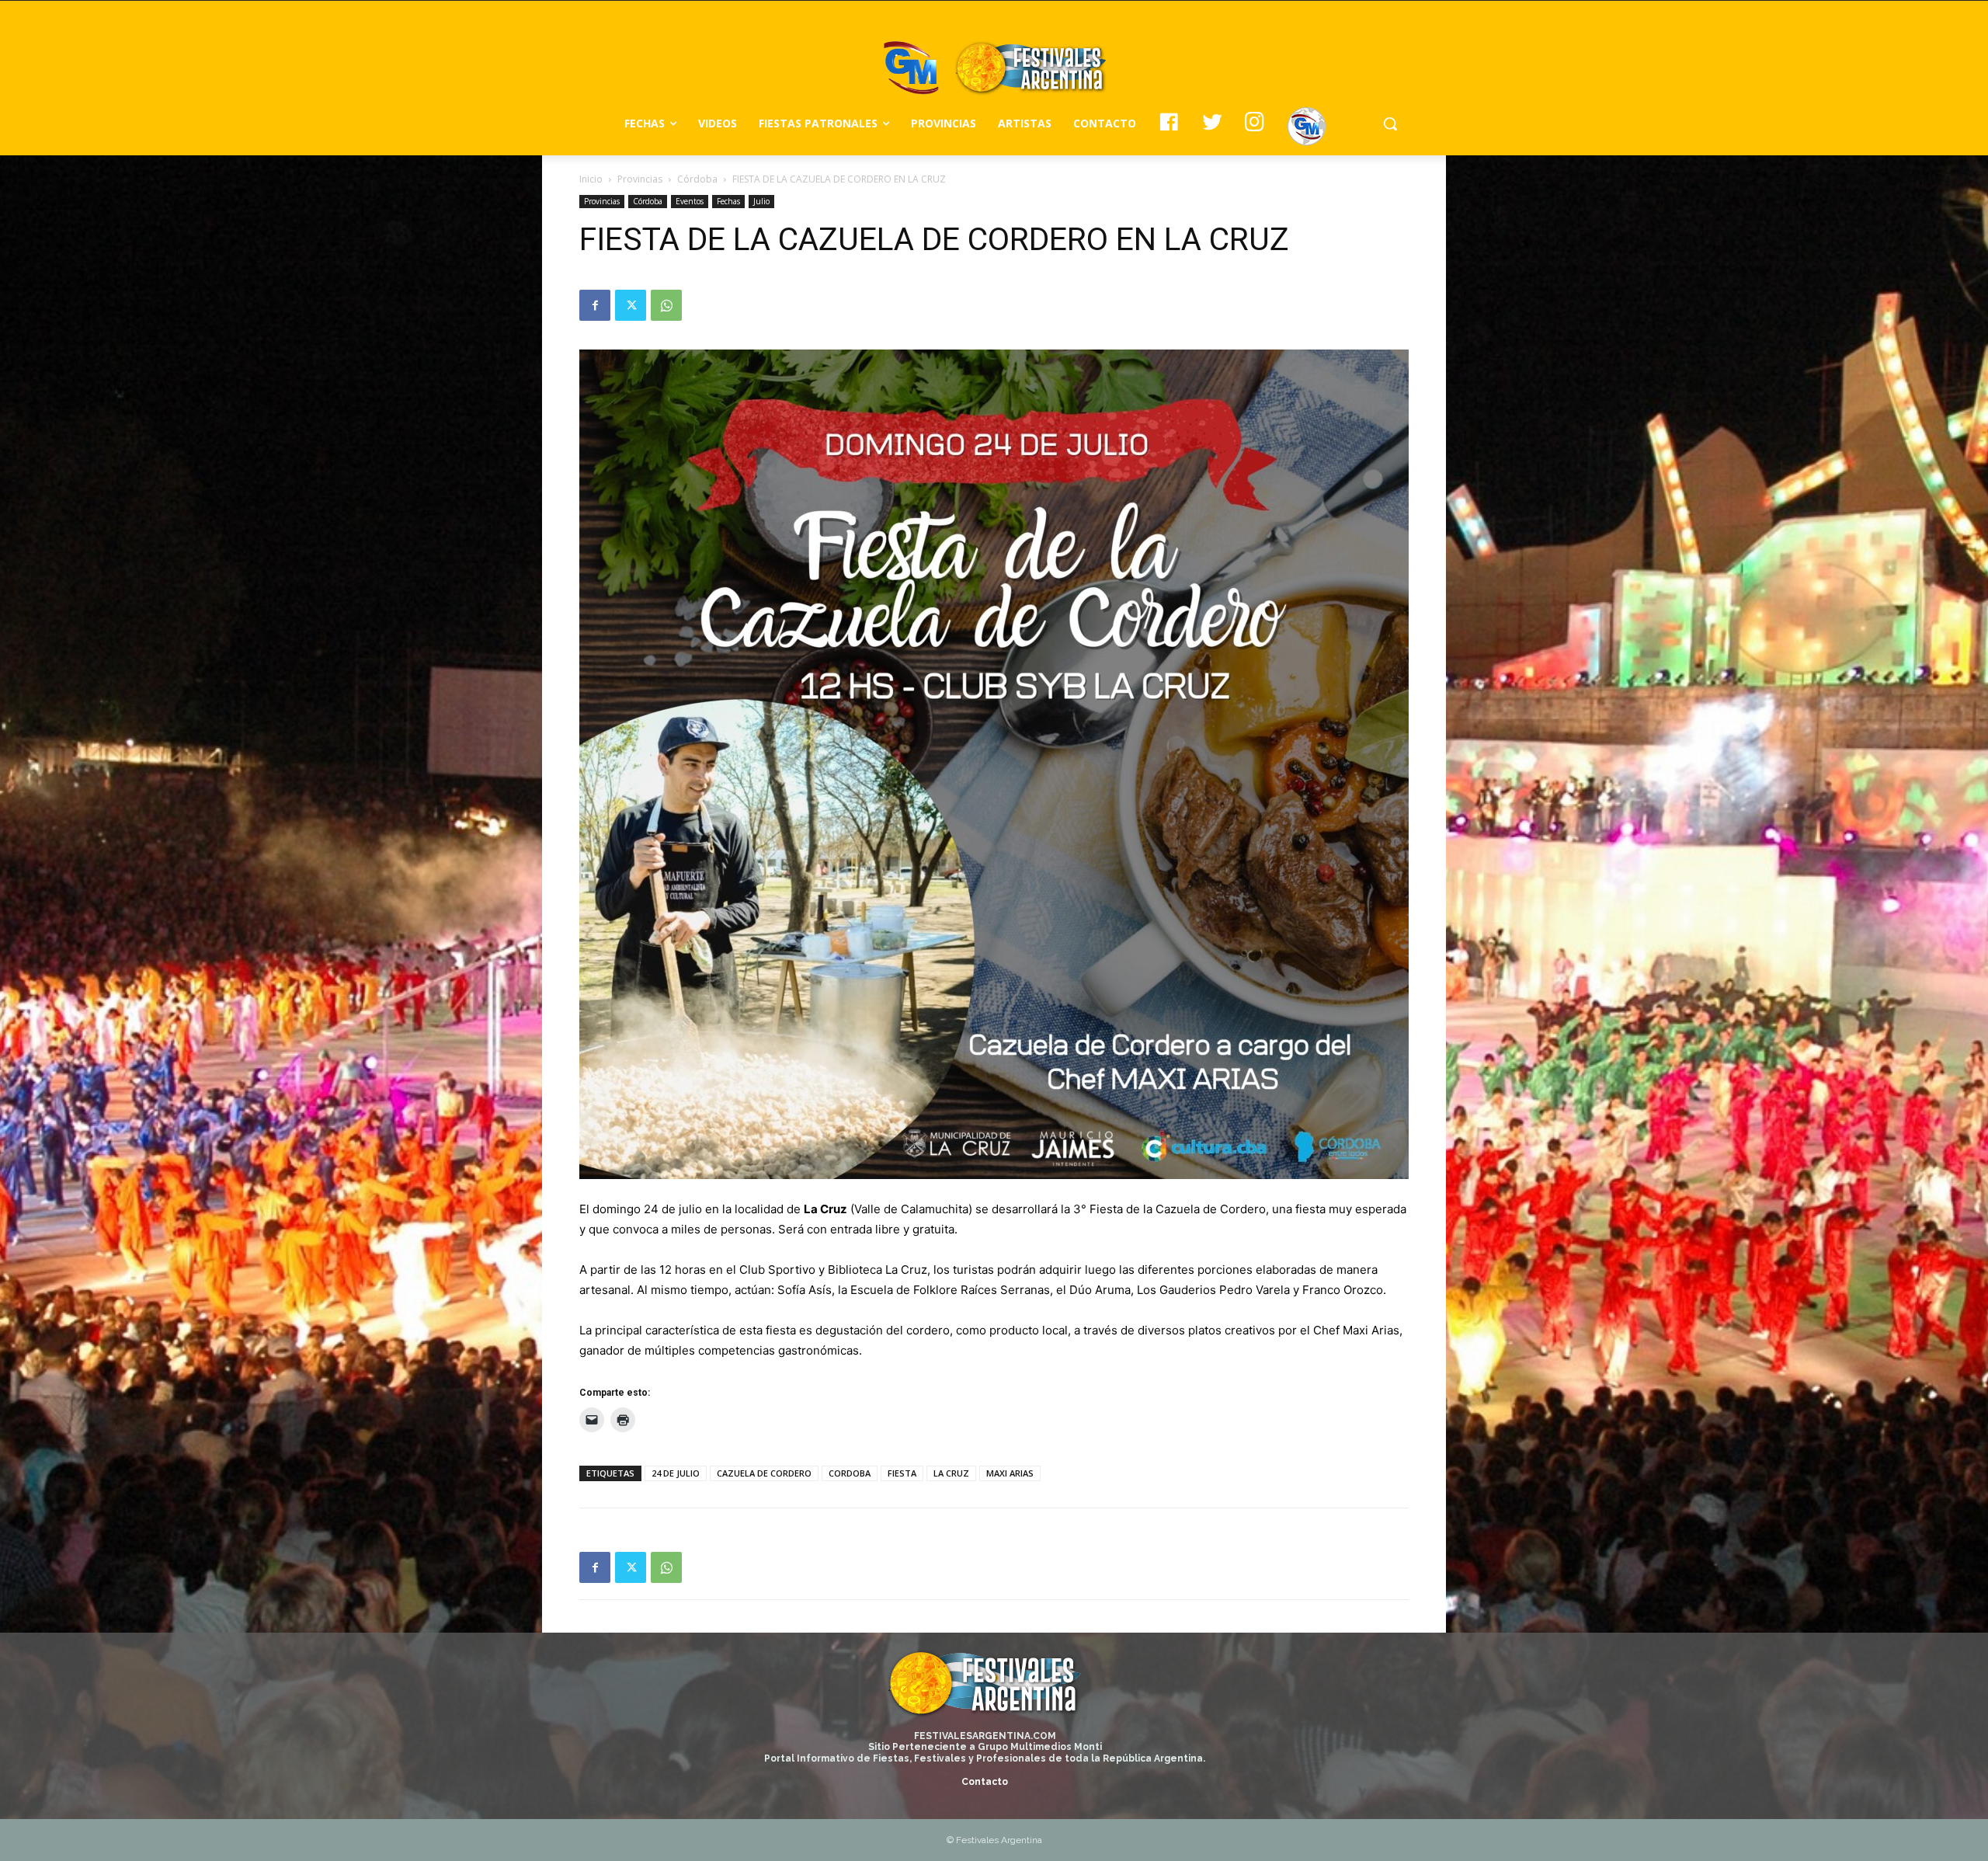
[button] (1390, 123)
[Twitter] (631, 305)
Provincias (640, 179)
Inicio (591, 179)
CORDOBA (850, 1473)
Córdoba (697, 179)
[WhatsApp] (666, 305)
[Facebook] (595, 305)
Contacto (985, 1782)
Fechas (728, 201)
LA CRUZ (951, 1473)
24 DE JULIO (676, 1473)
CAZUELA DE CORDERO (764, 1473)
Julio (761, 201)
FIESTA (902, 1473)
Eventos (690, 201)
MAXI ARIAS (1010, 1473)
